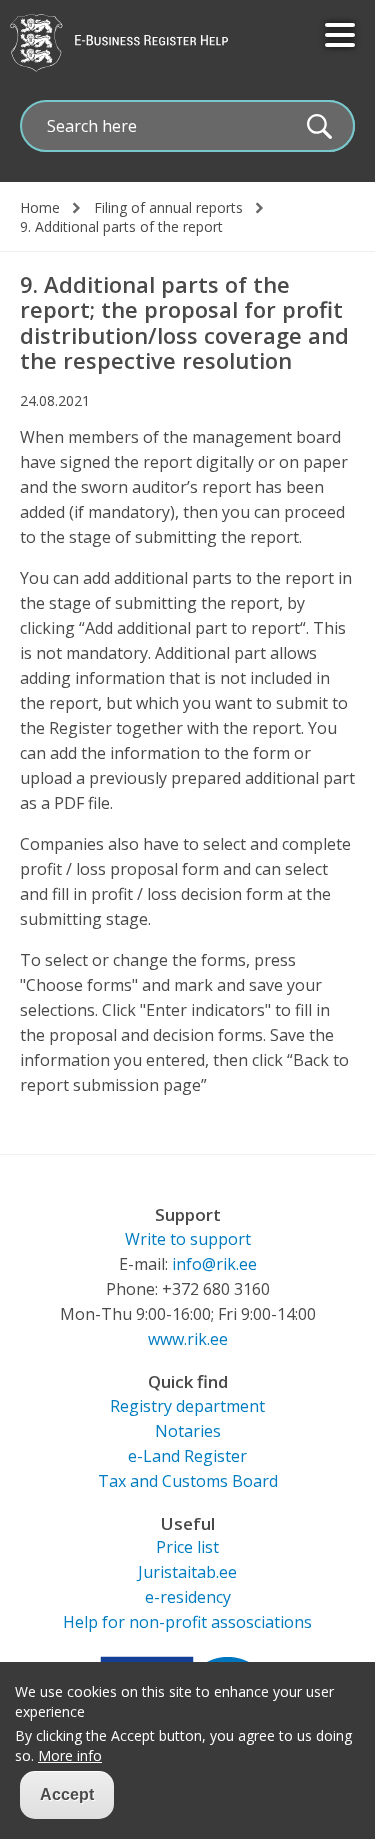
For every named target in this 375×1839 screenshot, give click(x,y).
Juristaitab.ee (187, 1572)
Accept (67, 1794)
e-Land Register (187, 1456)
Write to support (188, 1239)
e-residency (188, 1597)
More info (70, 1756)
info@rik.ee (214, 1264)
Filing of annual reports (168, 208)
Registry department (187, 1406)
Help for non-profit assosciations (187, 1622)
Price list (187, 1547)
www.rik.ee (188, 1339)
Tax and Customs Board (188, 1481)
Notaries (188, 1431)
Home (40, 208)
